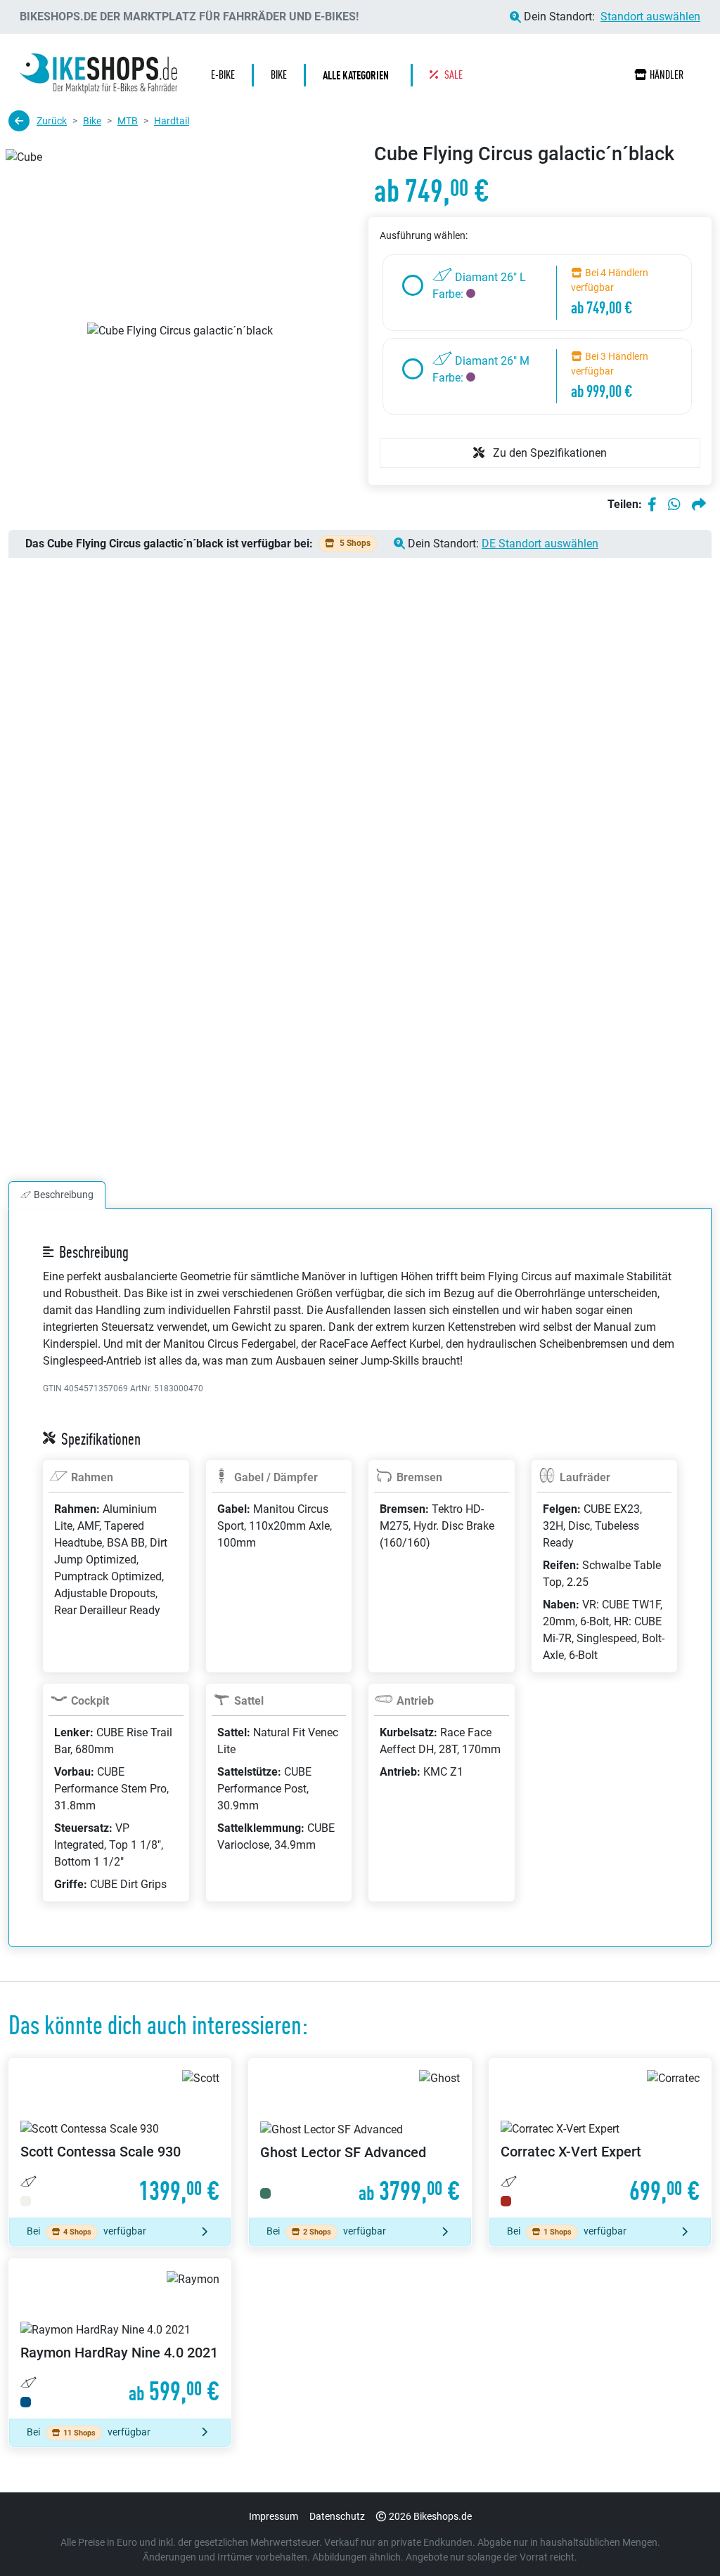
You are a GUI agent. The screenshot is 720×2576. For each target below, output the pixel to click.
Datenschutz (337, 2516)
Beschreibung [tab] (64, 1195)
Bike (92, 121)
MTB (128, 121)
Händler (667, 75)
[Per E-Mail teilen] (699, 505)
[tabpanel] (360, 1594)
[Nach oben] (682, 2537)
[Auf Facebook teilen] (652, 505)
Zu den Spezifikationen (548, 453)
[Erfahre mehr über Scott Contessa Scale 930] (120, 2138)
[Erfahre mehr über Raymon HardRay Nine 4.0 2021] (120, 2339)
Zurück (52, 121)
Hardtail (172, 121)
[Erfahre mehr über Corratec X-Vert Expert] (600, 2138)
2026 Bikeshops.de (430, 2516)
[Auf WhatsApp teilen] (674, 505)
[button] (359, 75)
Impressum (274, 2516)
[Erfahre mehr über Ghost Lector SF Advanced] (360, 2138)
